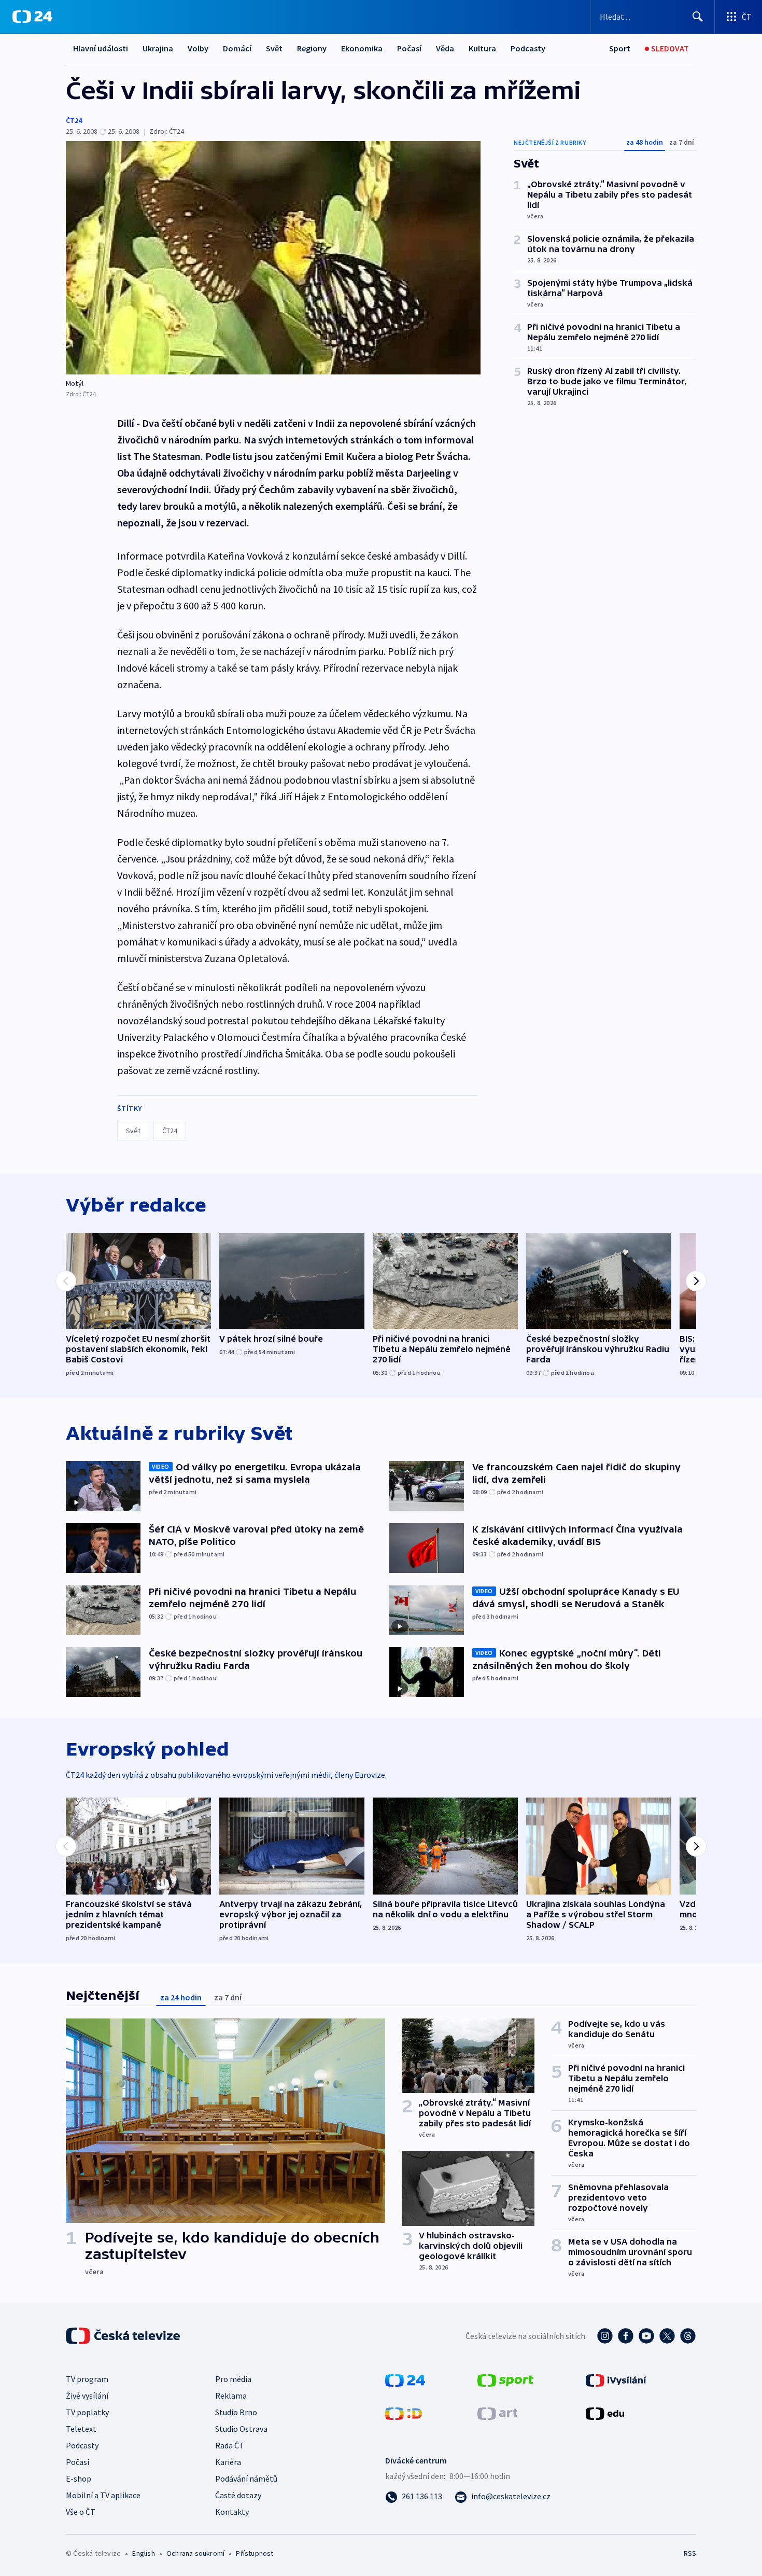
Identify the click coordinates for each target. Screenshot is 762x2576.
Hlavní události (101, 48)
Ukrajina (158, 48)
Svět (274, 48)
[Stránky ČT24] (405, 2379)
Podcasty (528, 48)
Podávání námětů (246, 2478)
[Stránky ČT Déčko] (404, 2413)
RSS (690, 2553)
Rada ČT (230, 2445)
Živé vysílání (87, 2396)
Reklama (231, 2396)
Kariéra (228, 2462)
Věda (445, 48)
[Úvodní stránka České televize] (124, 2336)
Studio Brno (236, 2412)
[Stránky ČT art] (497, 2413)
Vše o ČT (81, 2512)
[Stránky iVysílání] (616, 2379)
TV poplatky (87, 2412)
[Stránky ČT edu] (605, 2413)
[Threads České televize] (688, 2336)
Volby (198, 48)
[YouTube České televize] (646, 2336)
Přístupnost (255, 2553)
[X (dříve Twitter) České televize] (667, 2336)
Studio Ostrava (241, 2429)
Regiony (312, 48)
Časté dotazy (238, 2495)
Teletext (81, 2429)
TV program (87, 2379)
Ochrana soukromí (195, 2553)
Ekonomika (362, 48)
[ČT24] (32, 17)
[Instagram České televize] (605, 2336)
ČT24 (74, 120)
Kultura (482, 48)
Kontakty (232, 2512)
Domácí (237, 48)
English (143, 2553)
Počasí (409, 48)
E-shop (79, 2478)
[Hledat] (698, 17)
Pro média (233, 2379)
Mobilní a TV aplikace (103, 2495)
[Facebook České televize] (626, 2336)
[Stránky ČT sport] (505, 2379)
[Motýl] (273, 258)
